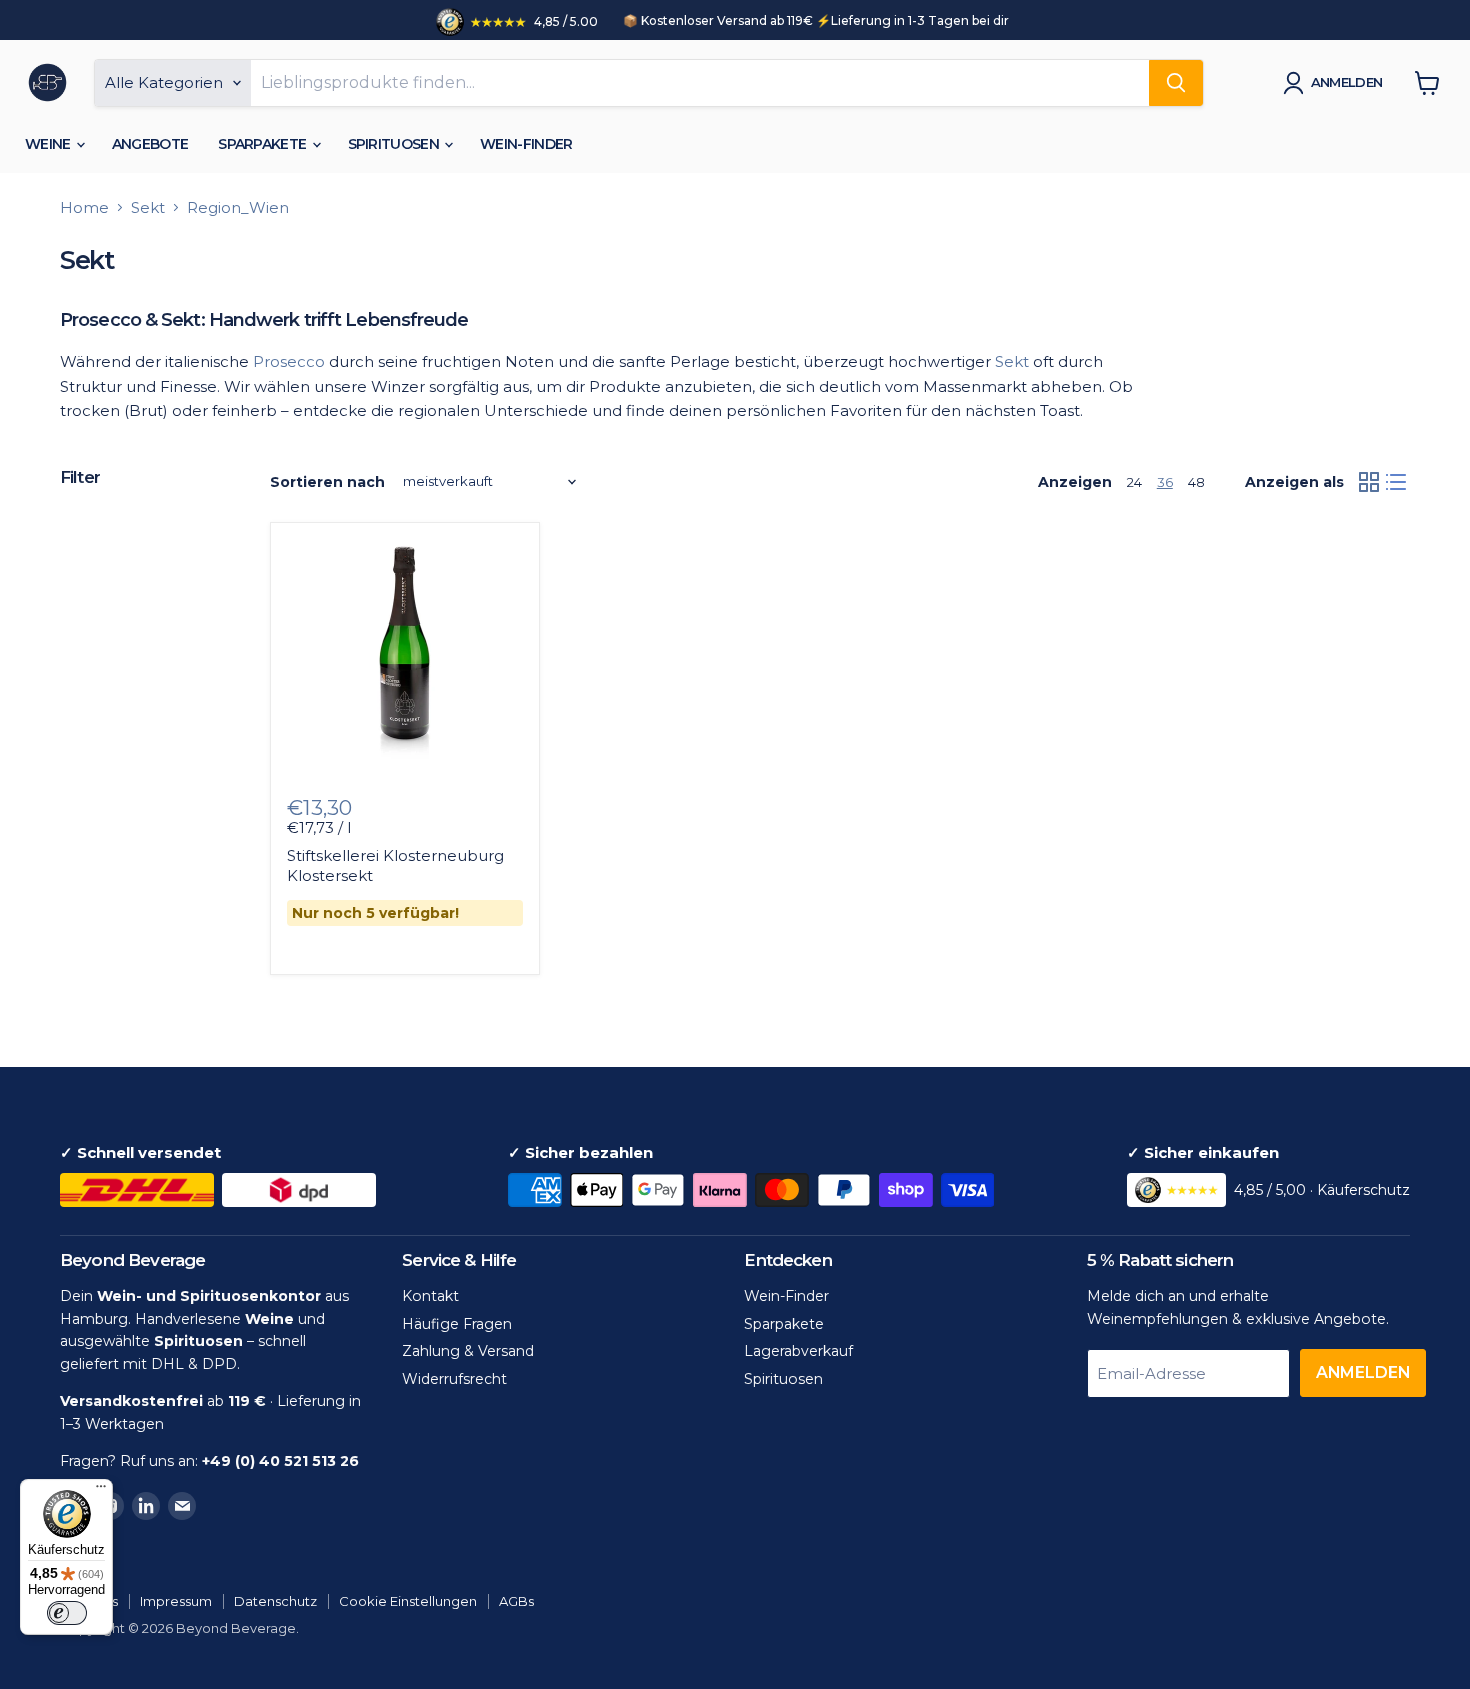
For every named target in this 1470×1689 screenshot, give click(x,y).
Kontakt (430, 1296)
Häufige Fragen (457, 1324)
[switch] (67, 1613)
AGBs (516, 1601)
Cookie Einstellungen (408, 1601)
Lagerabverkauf (798, 1351)
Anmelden (1347, 82)
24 (1134, 482)
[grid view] (1369, 482)
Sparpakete (263, 144)
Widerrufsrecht (454, 1379)
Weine (49, 144)
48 (1196, 482)
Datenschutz (275, 1601)
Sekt (148, 207)
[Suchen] (1176, 83)
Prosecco (289, 361)
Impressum (176, 1601)
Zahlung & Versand (468, 1351)
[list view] (1397, 482)
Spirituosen (395, 144)
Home (84, 207)
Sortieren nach (327, 482)
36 (1165, 482)
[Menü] (101, 1491)
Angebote (150, 144)
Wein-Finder (526, 144)
